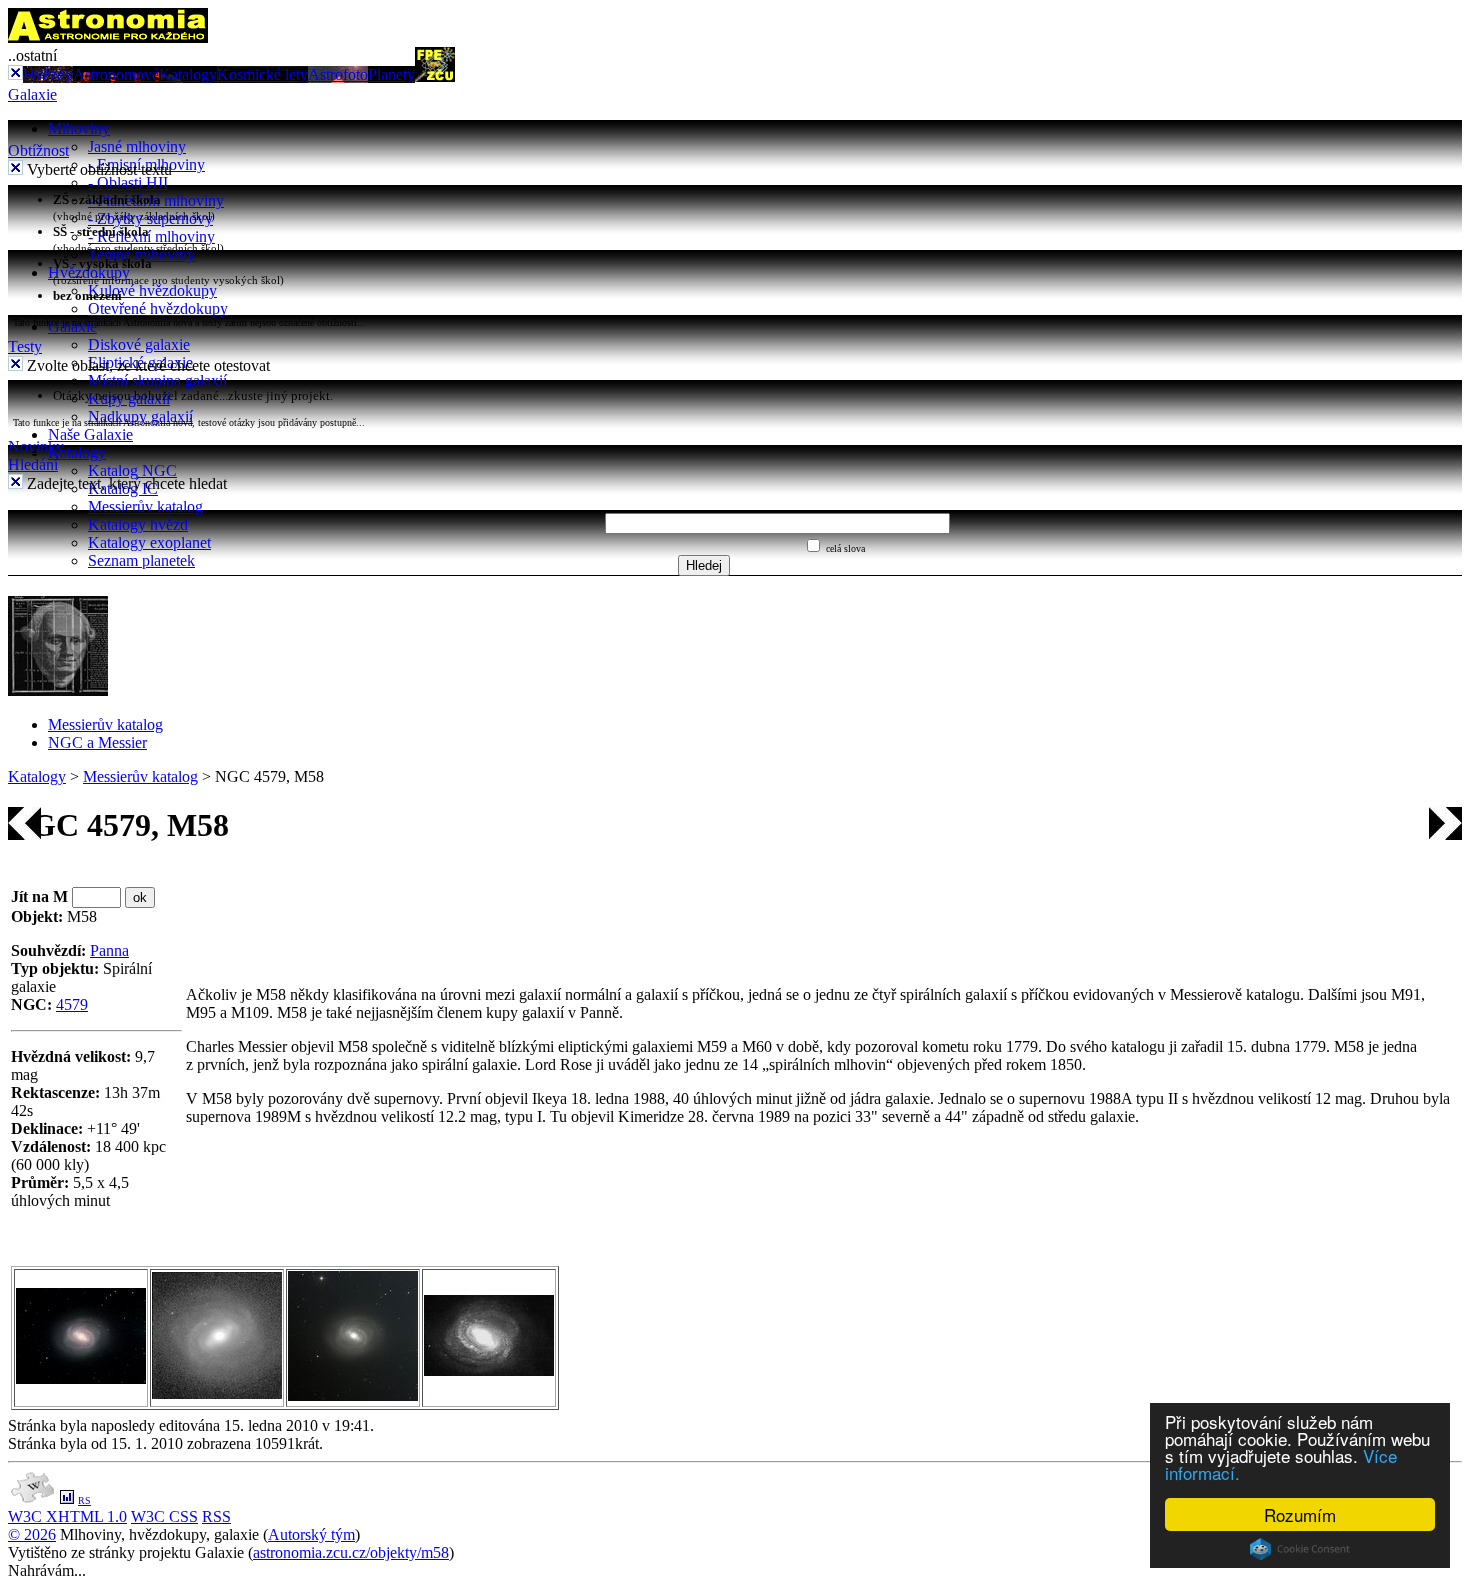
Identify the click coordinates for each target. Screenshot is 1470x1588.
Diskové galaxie (139, 344)
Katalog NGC (132, 470)
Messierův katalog (145, 506)
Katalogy (188, 74)
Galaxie (32, 94)
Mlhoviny (79, 128)
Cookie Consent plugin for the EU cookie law (1300, 1549)
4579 (72, 1004)
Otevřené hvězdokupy (158, 308)
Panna (109, 950)
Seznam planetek (141, 560)
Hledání (33, 464)
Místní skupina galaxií (157, 380)
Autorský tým (311, 1534)
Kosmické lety (262, 74)
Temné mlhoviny (141, 254)
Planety (391, 74)
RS (84, 1500)
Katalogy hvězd (138, 524)
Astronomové (116, 74)
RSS (216, 1516)
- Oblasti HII (128, 182)
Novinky (36, 446)
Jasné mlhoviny (137, 146)
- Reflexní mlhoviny (151, 236)
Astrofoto (338, 74)
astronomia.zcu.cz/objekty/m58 (351, 1552)
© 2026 (32, 1534)
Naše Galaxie (90, 434)
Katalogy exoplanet (149, 542)
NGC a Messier (97, 742)
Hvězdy (48, 74)
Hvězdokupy (89, 272)
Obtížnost (38, 150)
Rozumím (1300, 1514)
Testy (25, 346)
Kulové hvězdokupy (152, 290)
